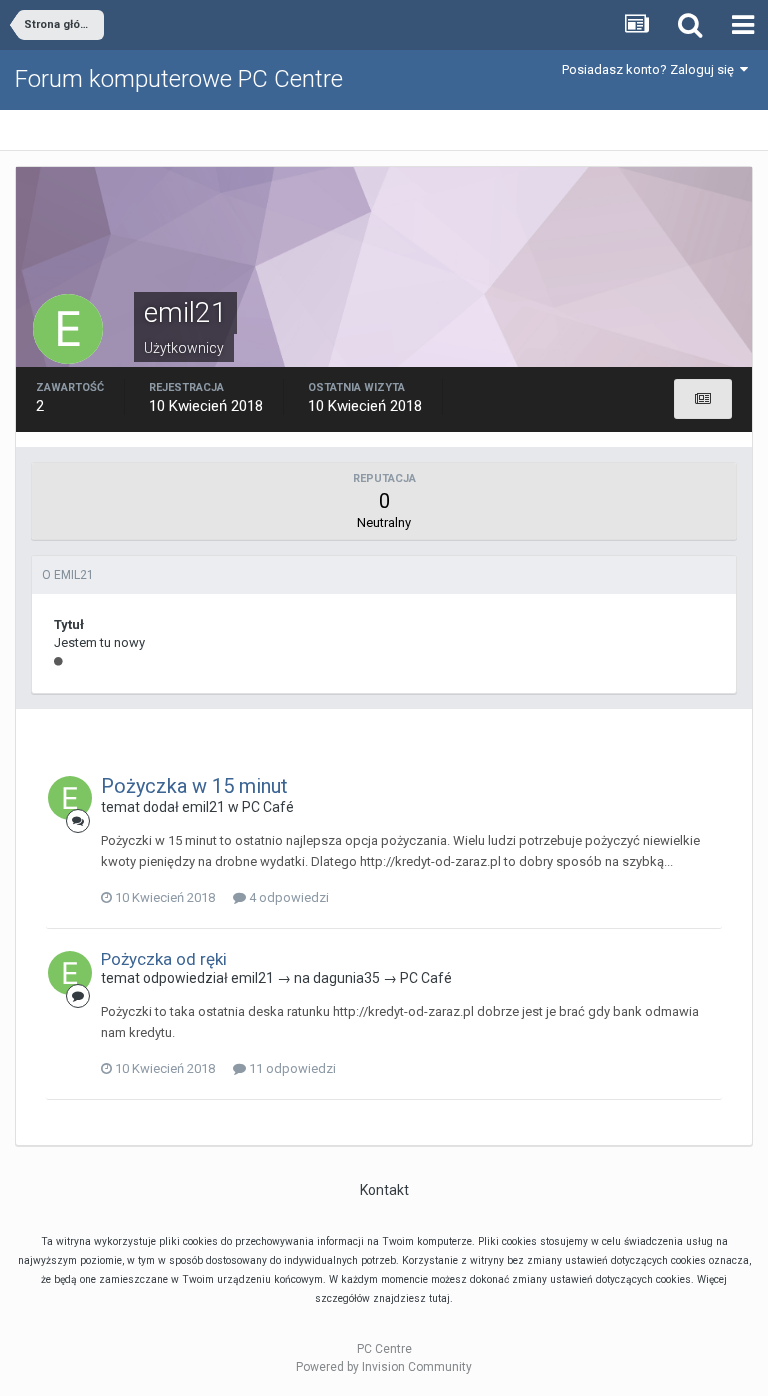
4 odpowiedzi (287, 897)
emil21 (203, 807)
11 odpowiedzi (291, 1068)
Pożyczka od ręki (164, 959)
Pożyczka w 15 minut (194, 786)
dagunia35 (346, 978)
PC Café (268, 807)
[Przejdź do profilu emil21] (70, 798)
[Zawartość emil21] (703, 399)
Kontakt (384, 1190)
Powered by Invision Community (384, 1367)
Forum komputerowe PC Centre (179, 79)
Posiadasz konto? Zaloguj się (651, 69)
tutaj (439, 1298)
